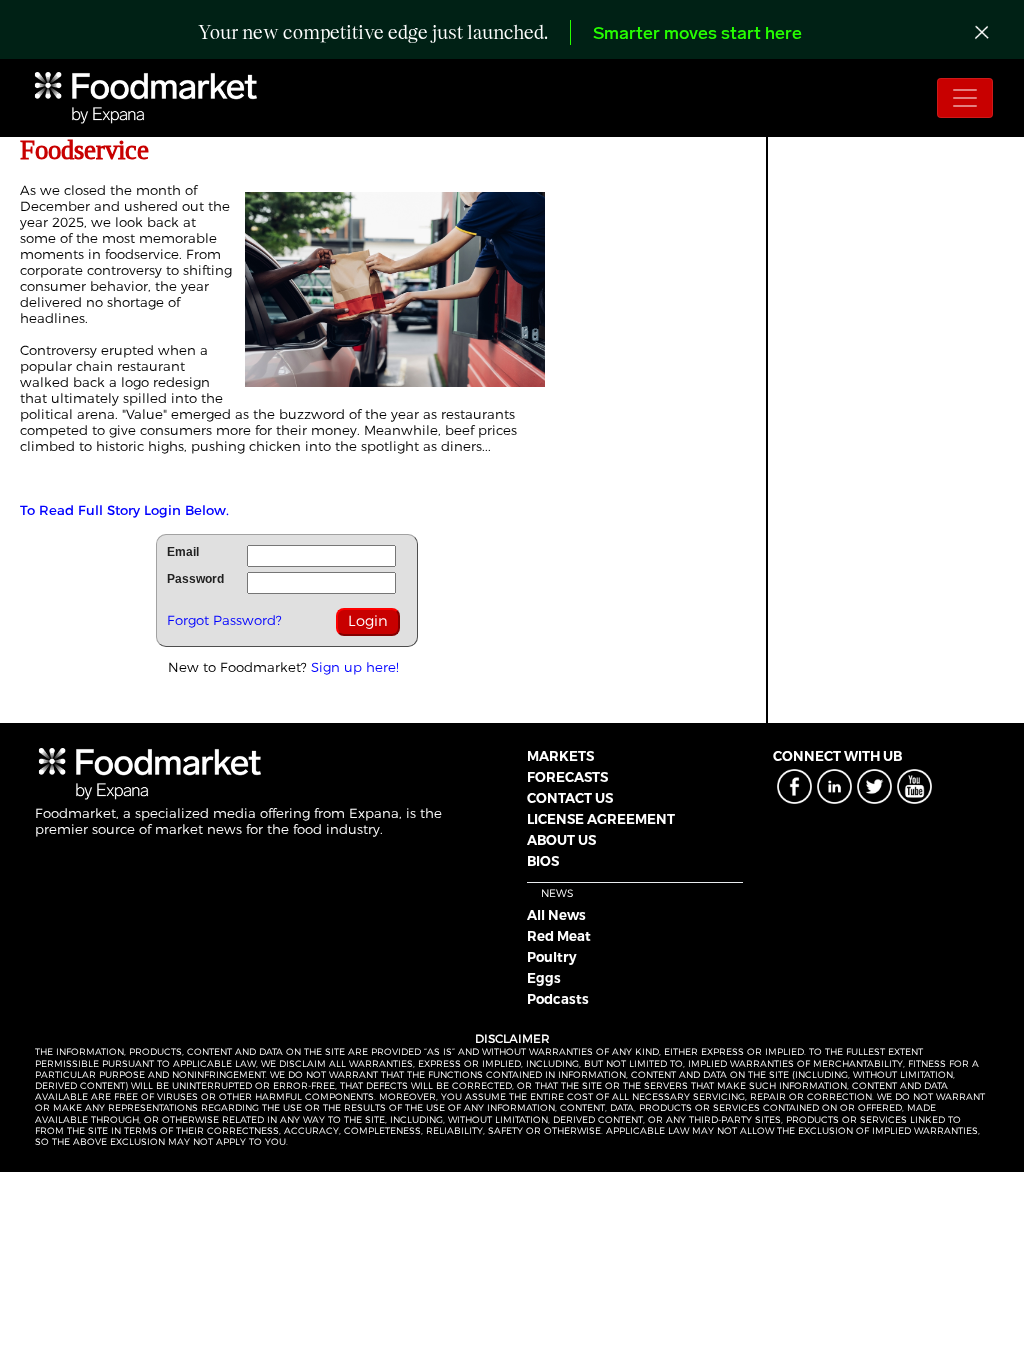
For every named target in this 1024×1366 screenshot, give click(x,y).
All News (556, 915)
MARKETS (560, 756)
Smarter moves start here (697, 35)
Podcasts (558, 999)
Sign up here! (355, 667)
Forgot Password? (224, 620)
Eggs (544, 978)
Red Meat (559, 936)
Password (195, 579)
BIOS (543, 861)
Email (183, 552)
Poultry (552, 957)
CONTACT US (570, 798)
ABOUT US (561, 840)
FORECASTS (567, 777)
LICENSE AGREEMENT (601, 819)
